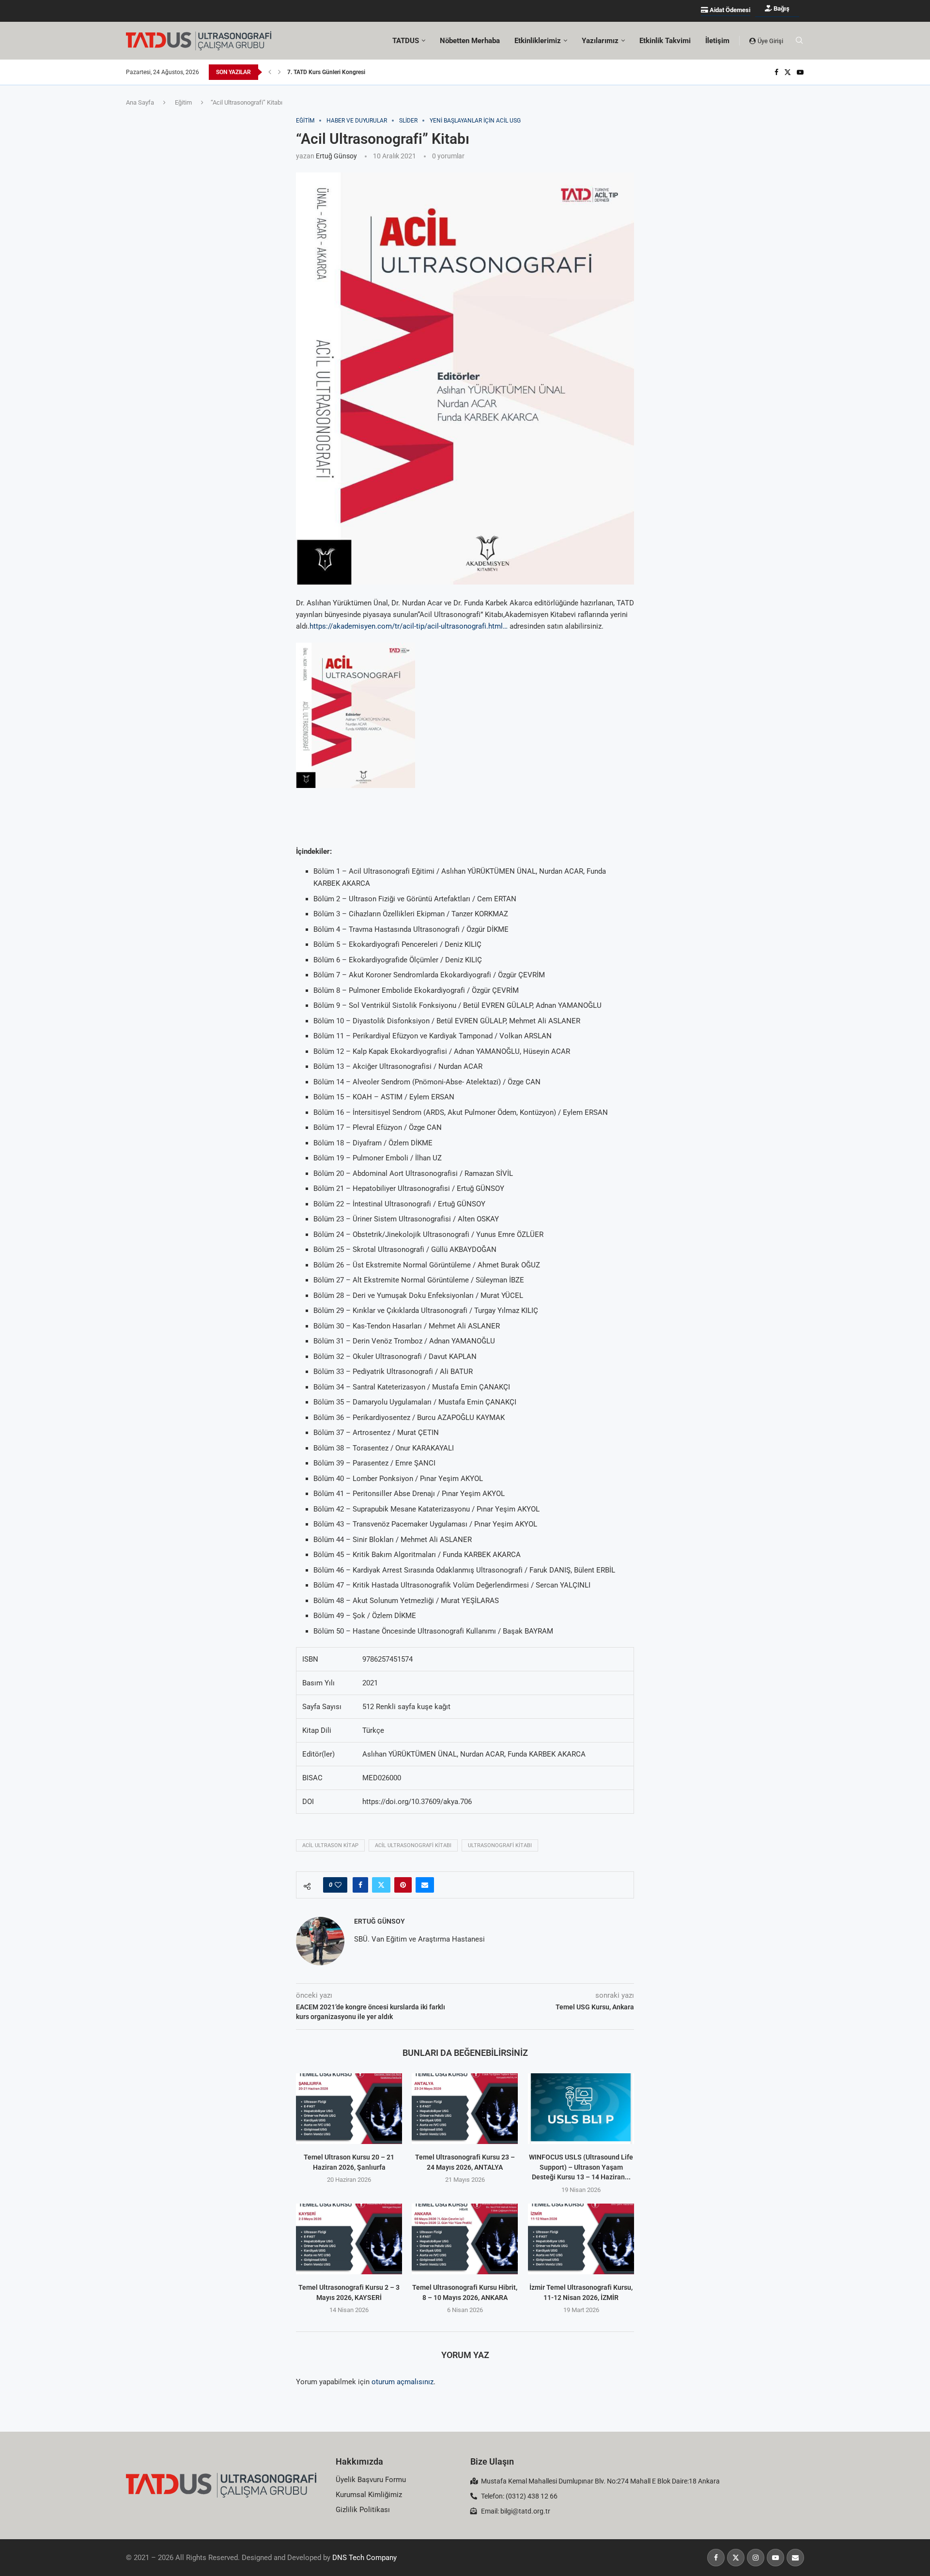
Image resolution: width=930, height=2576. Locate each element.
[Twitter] (788, 72)
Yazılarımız (600, 41)
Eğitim (183, 102)
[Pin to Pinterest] (403, 1885)
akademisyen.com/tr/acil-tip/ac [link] (409, 626)
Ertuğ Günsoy (336, 156)
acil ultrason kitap (330, 1845)
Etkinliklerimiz (538, 41)
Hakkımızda (359, 2461)
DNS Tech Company (364, 2558)
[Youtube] (800, 72)
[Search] (799, 41)
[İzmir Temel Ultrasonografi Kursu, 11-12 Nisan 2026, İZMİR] (581, 2239)
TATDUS (406, 41)
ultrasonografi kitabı (500, 1845)
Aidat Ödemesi (729, 10)
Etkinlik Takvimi (665, 41)
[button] (270, 72)
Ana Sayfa (140, 102)
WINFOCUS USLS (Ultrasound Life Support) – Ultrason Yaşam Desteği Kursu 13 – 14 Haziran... (581, 2167)
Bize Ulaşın (492, 2461)
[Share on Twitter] (381, 1885)
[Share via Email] (425, 1885)
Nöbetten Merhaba (470, 41)
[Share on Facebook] (360, 1885)
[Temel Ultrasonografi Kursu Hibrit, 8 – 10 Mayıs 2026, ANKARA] (465, 2239)
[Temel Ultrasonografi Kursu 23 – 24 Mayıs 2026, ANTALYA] (465, 2109)
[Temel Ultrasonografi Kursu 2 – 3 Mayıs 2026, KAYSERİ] (349, 2239)
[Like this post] (338, 1885)
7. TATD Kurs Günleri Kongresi (326, 72)
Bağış (781, 8)
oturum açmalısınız (403, 2382)
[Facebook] (776, 72)
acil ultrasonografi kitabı (413, 1845)
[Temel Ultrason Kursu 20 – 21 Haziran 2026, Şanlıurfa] (349, 2109)
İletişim (717, 41)
